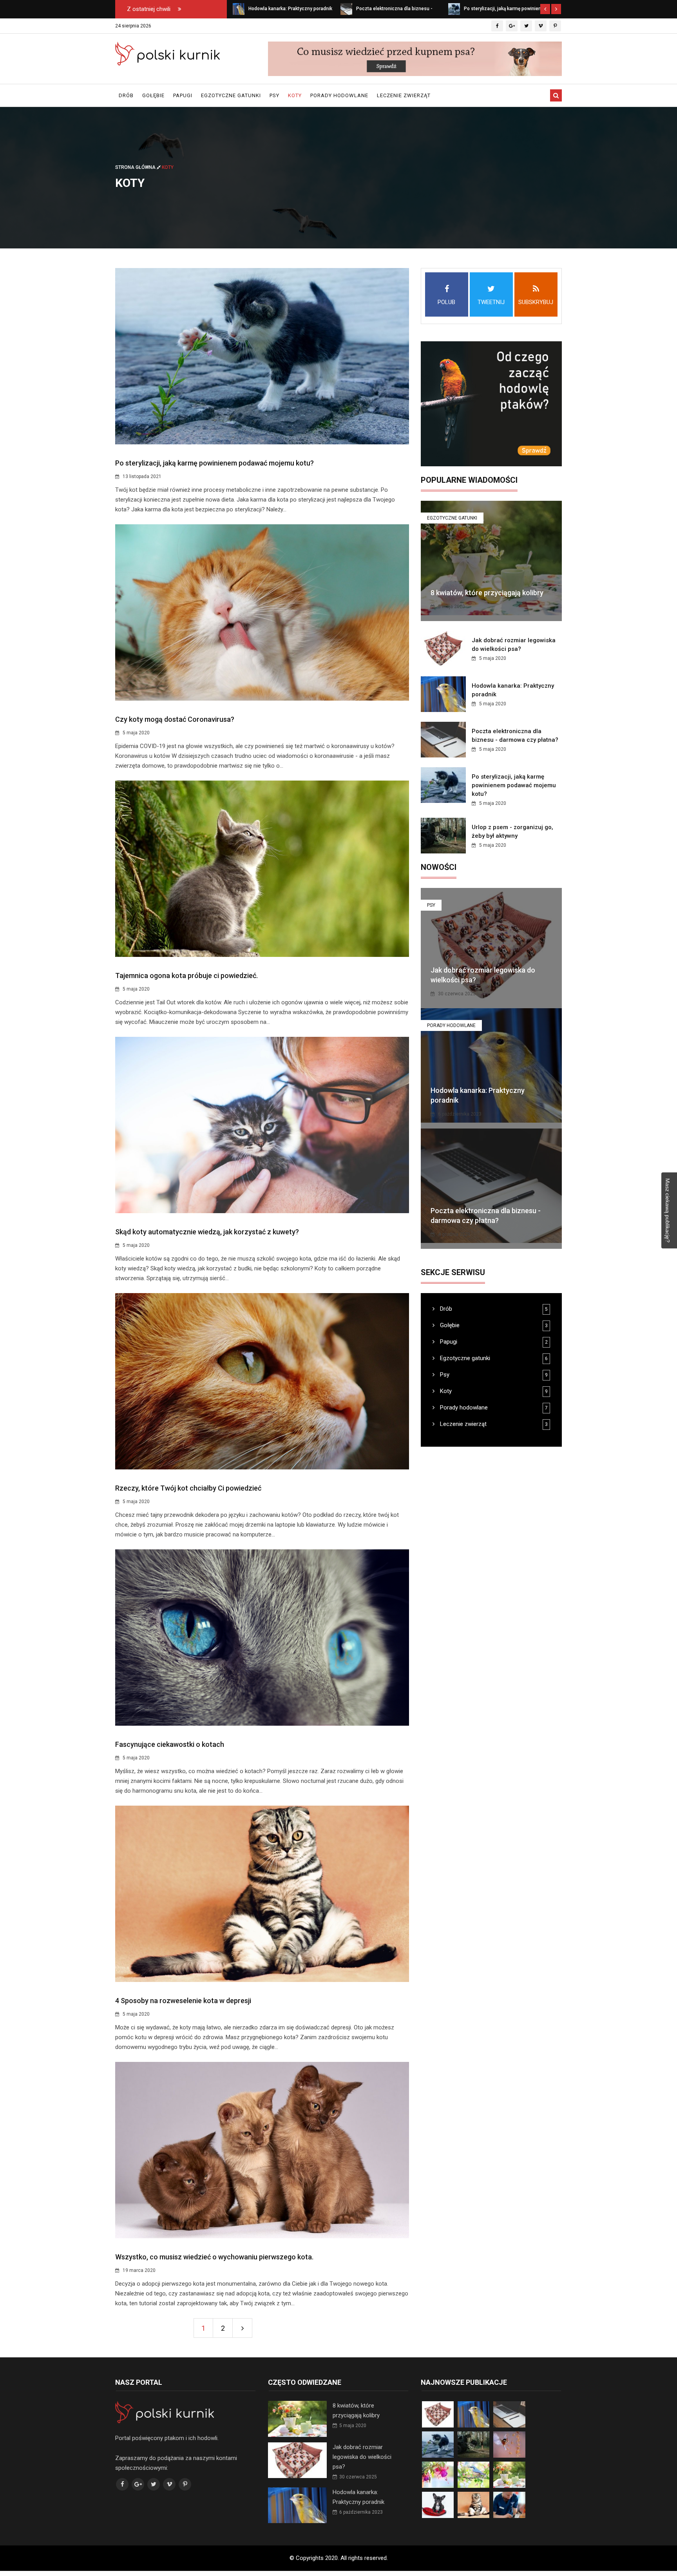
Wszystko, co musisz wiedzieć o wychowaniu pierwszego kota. (214, 2257)
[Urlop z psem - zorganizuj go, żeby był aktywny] (454, 9)
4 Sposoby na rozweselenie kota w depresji (183, 2001)
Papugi (183, 95)
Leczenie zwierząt (404, 95)
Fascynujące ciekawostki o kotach (170, 1744)
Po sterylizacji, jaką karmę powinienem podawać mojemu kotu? (215, 463)
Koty (295, 95)
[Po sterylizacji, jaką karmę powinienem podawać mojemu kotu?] (346, 9)
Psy (274, 95)
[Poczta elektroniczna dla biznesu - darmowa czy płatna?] (239, 9)
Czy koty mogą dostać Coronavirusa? (175, 719)
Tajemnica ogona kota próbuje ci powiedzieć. (186, 976)
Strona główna (136, 167)
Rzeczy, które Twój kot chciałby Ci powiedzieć (188, 1488)
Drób (126, 95)
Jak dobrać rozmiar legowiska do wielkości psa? (362, 2457)
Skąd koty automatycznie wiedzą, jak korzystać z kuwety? (207, 1232)
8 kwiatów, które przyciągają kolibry (487, 593)
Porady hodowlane (339, 95)
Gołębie (153, 95)
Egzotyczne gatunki (231, 95)
